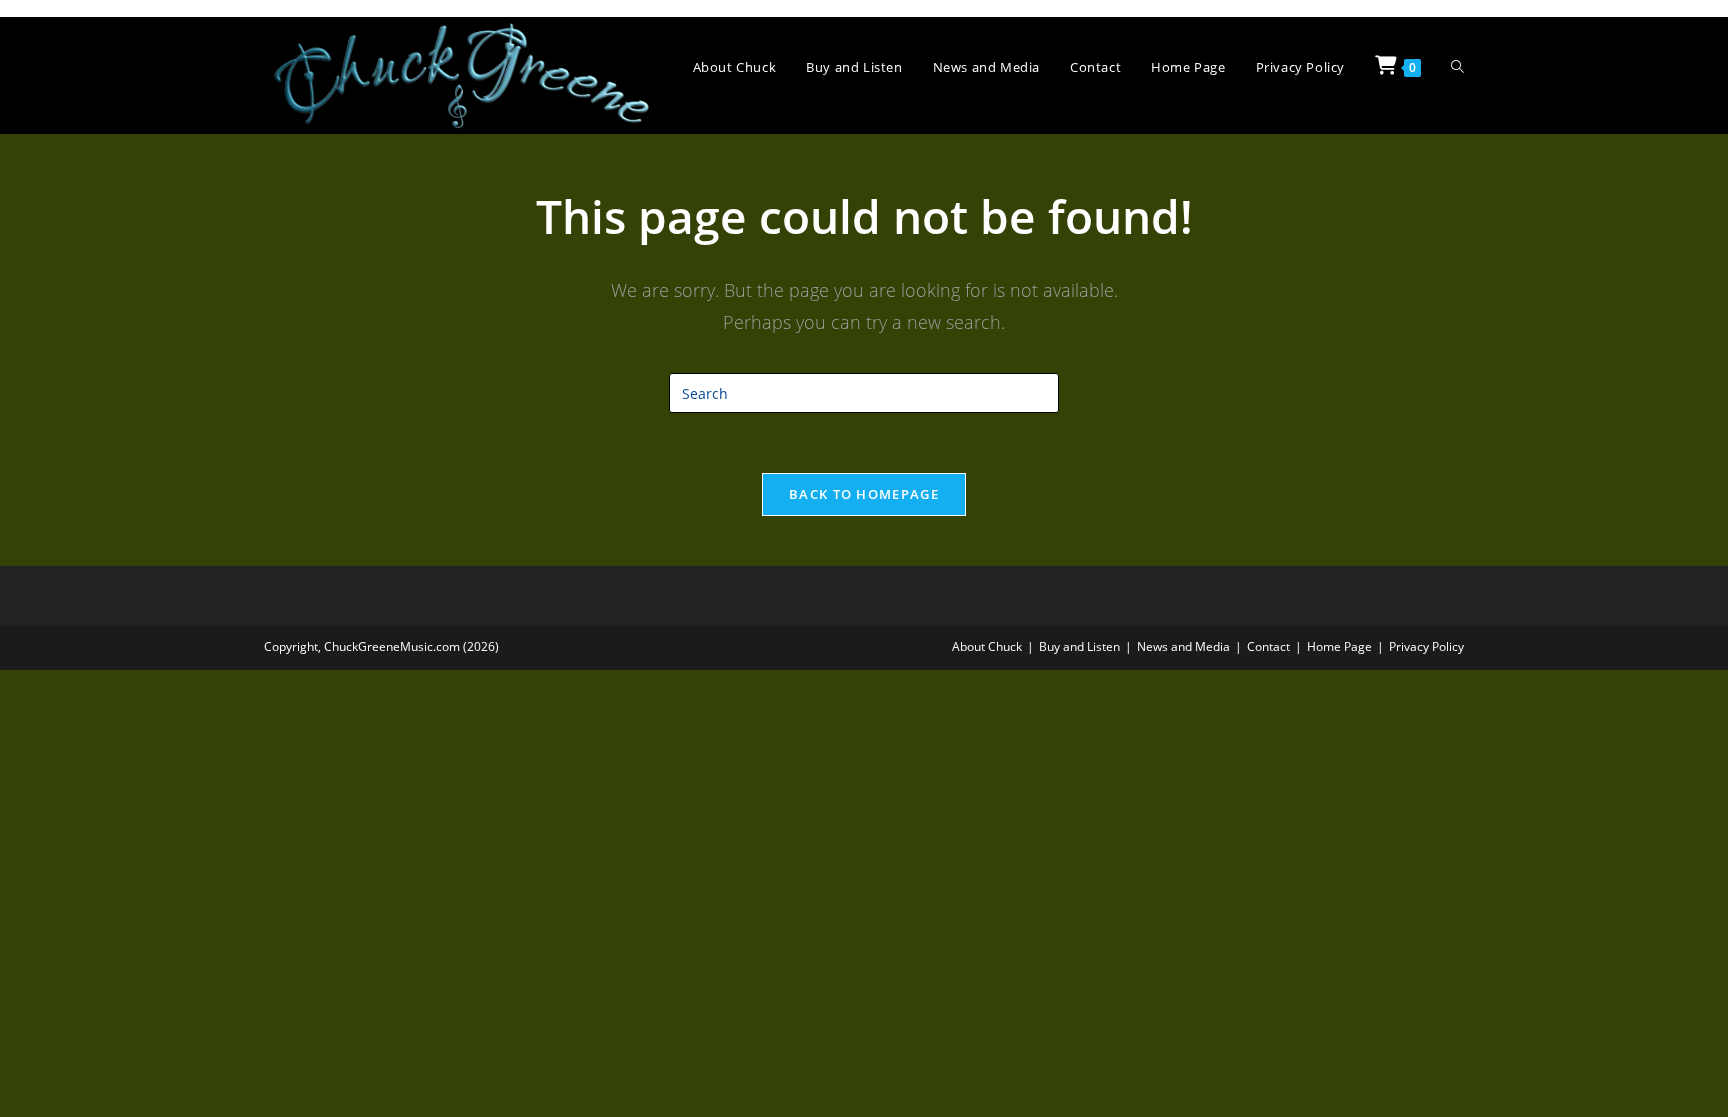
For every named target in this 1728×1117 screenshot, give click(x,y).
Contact (1268, 646)
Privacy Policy (1426, 646)
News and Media (1183, 646)
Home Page (1339, 646)
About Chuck (987, 646)
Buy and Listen (1079, 646)
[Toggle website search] (1457, 67)
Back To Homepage (864, 494)
